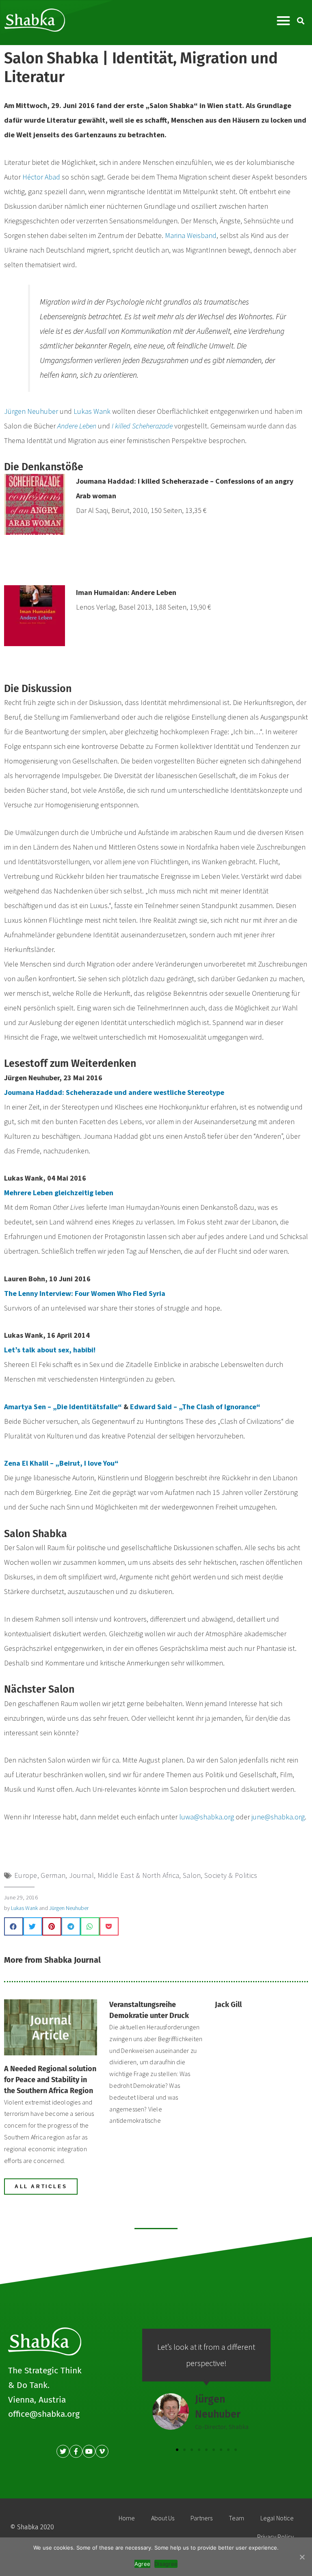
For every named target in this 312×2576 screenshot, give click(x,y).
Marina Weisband (191, 235)
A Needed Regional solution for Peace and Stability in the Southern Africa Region (50, 2080)
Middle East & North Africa (139, 1875)
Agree (142, 2564)
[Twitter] (63, 2451)
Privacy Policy (275, 2537)
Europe (26, 1875)
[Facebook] (76, 2451)
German (53, 1875)
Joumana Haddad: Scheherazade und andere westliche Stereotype (114, 1092)
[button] (283, 21)
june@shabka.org (278, 1817)
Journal (81, 1875)
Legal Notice (277, 2518)
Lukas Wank (92, 411)
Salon (192, 1875)
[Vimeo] (102, 2451)
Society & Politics (231, 1875)
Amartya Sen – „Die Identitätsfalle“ (64, 1407)
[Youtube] (89, 2451)
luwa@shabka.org (207, 1817)
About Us (163, 2518)
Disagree (166, 2564)
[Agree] (302, 2557)
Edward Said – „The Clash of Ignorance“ (195, 1407)
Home (127, 2518)
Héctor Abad (41, 177)
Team (236, 2518)
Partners (201, 2518)
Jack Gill (228, 2005)
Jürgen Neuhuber (31, 411)
